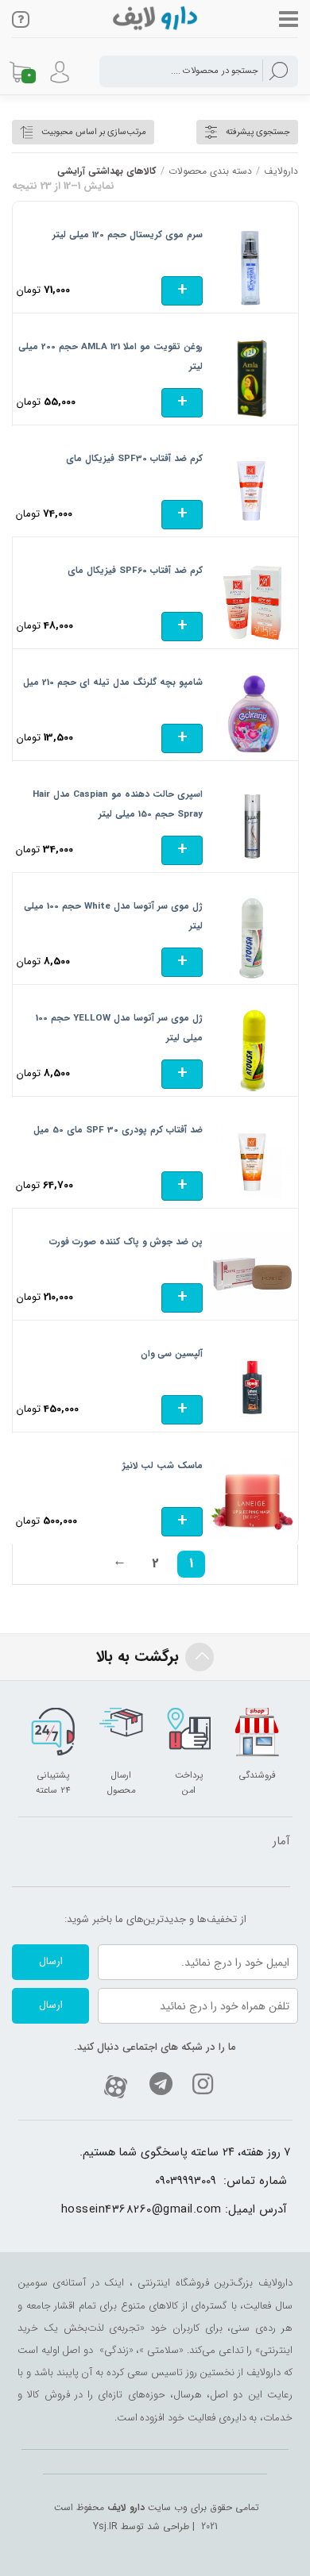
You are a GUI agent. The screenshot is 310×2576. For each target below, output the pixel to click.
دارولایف (281, 171)
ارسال (51, 1961)
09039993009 (186, 2181)
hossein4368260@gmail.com (141, 2210)
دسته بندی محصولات (210, 171)
